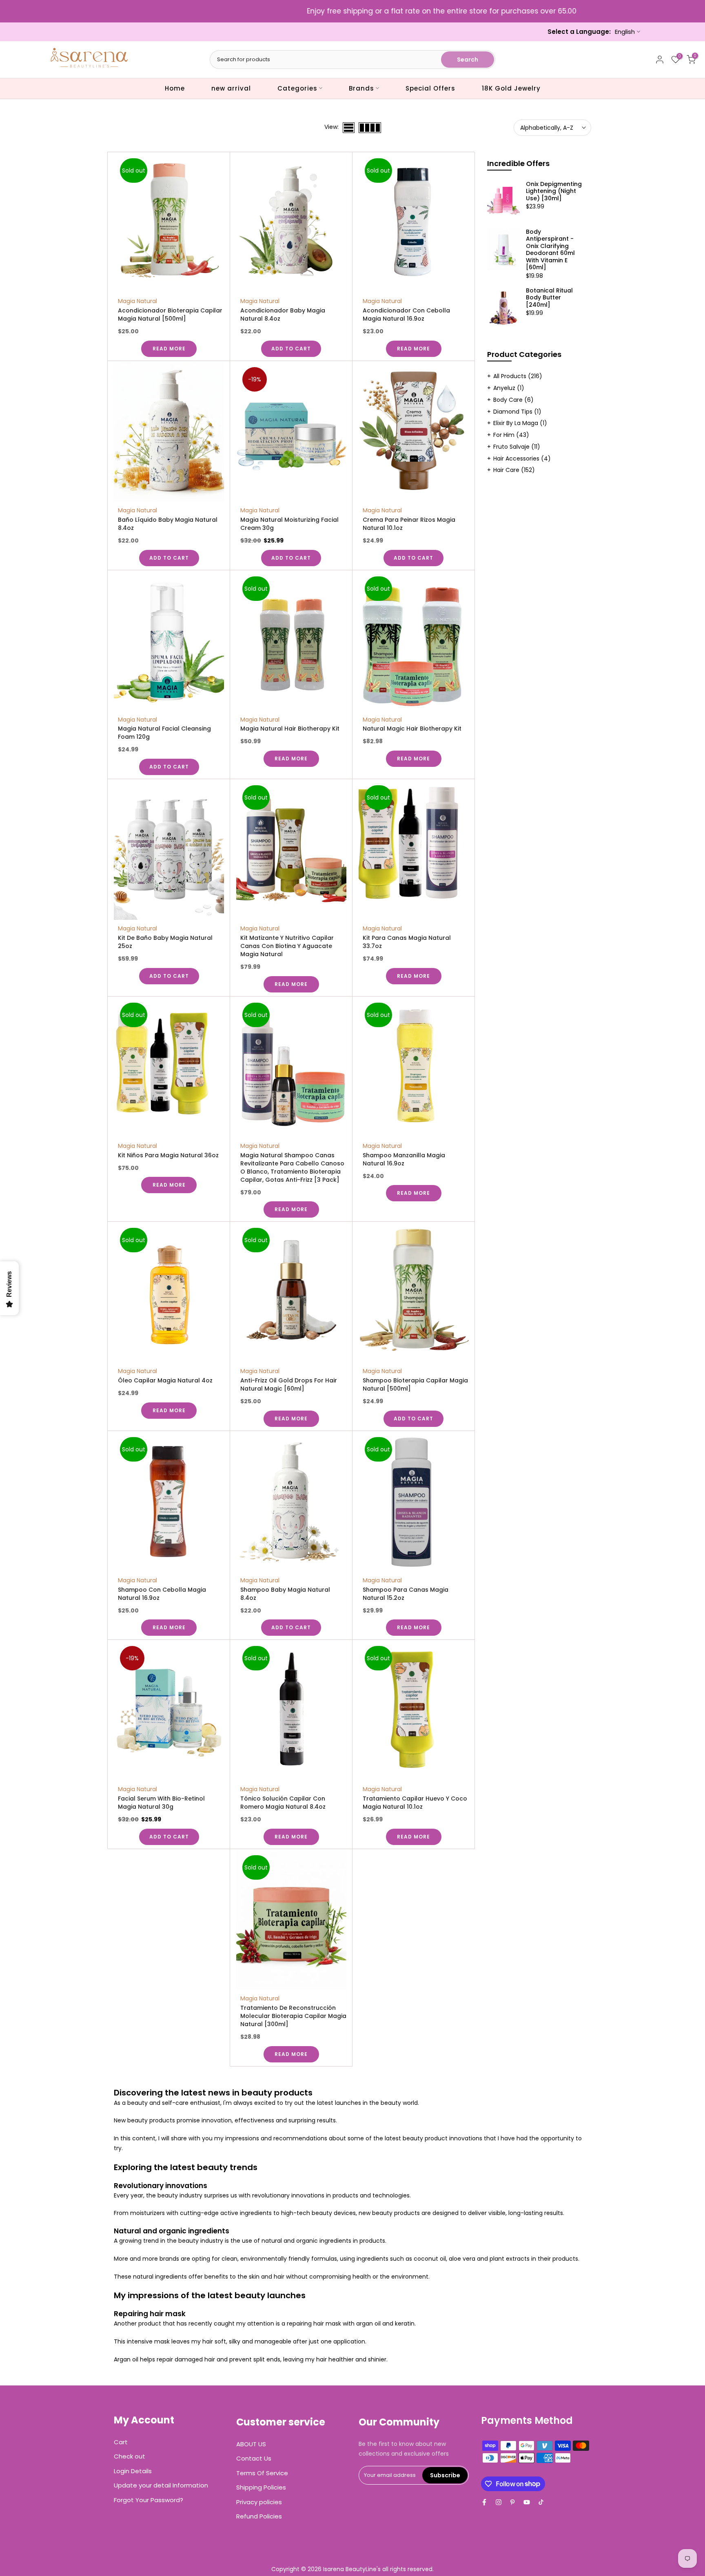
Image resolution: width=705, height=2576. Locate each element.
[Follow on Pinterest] (512, 2502)
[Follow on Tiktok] (541, 2502)
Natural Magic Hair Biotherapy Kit (412, 729)
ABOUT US (251, 2444)
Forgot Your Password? (149, 2500)
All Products (518, 376)
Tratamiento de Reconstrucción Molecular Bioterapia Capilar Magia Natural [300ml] (293, 2016)
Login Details (133, 2471)
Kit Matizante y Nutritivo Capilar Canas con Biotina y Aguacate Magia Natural (287, 946)
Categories (297, 88)
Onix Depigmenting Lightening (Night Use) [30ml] (554, 192)
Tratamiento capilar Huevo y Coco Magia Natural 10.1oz (415, 1803)
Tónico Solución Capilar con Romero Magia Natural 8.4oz (283, 1803)
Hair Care (514, 470)
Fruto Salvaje (517, 447)
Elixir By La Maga (520, 423)
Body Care (513, 400)
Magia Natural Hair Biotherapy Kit (290, 729)
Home (175, 88)
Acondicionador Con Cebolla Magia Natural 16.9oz (406, 315)
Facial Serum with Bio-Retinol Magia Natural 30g (161, 1803)
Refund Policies (259, 2516)
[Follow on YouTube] (527, 2502)
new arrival (231, 88)
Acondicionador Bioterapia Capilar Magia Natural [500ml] (170, 315)
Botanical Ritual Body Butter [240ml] (549, 298)
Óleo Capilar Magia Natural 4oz (165, 1380)
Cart (121, 2442)
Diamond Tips (517, 412)
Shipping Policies (261, 2487)
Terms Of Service (262, 2473)
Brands (361, 88)
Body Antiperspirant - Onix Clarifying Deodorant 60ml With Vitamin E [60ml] (550, 250)
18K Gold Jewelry (511, 88)
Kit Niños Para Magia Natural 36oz (168, 1155)
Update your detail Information (161, 2485)
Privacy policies (259, 2502)
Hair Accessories (522, 458)
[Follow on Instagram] (499, 2502)
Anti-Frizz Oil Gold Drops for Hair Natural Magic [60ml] (289, 1384)
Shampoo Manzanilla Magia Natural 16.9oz (404, 1159)
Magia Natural (137, 301)
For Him (511, 435)
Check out (130, 2456)
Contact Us (254, 2458)
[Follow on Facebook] (484, 2502)
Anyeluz (509, 388)
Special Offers (430, 88)
